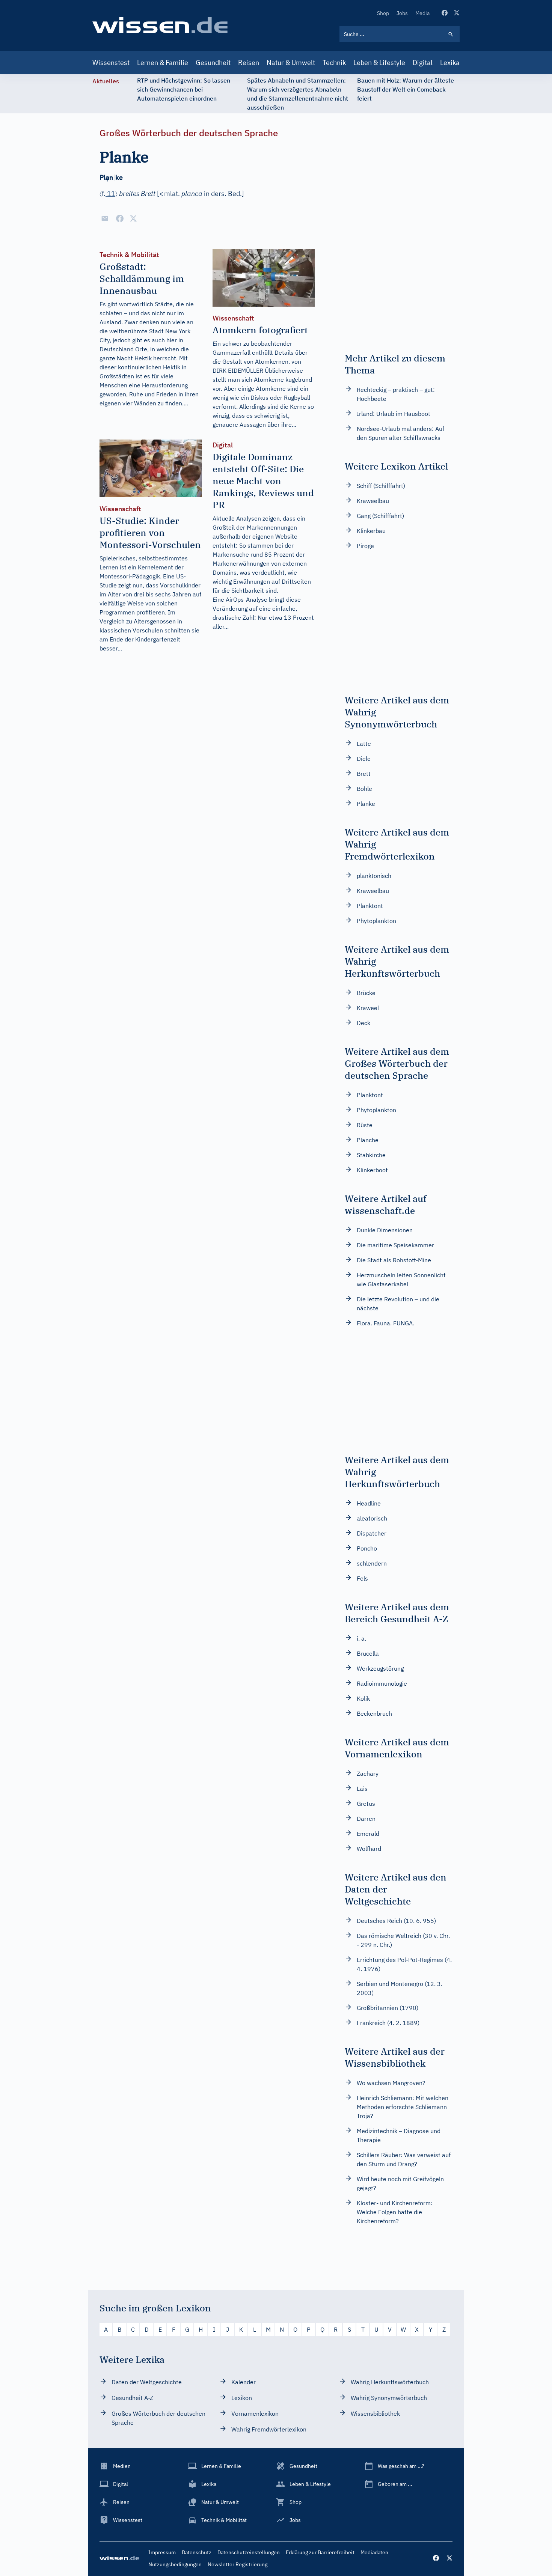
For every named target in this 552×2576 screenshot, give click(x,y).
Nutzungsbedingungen (175, 2564)
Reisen (249, 62)
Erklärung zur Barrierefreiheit (320, 2552)
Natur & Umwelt (291, 62)
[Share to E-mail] (105, 218)
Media (422, 13)
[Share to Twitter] (133, 218)
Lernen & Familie (163, 62)
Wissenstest (111, 62)
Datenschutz (197, 2552)
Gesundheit (213, 62)
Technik (334, 62)
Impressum (162, 2552)
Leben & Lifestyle (379, 62)
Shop (383, 13)
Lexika (450, 62)
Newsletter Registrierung (238, 2564)
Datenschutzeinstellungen (249, 2552)
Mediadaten (374, 2552)
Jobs (402, 13)
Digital (423, 62)
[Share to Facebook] (120, 218)
